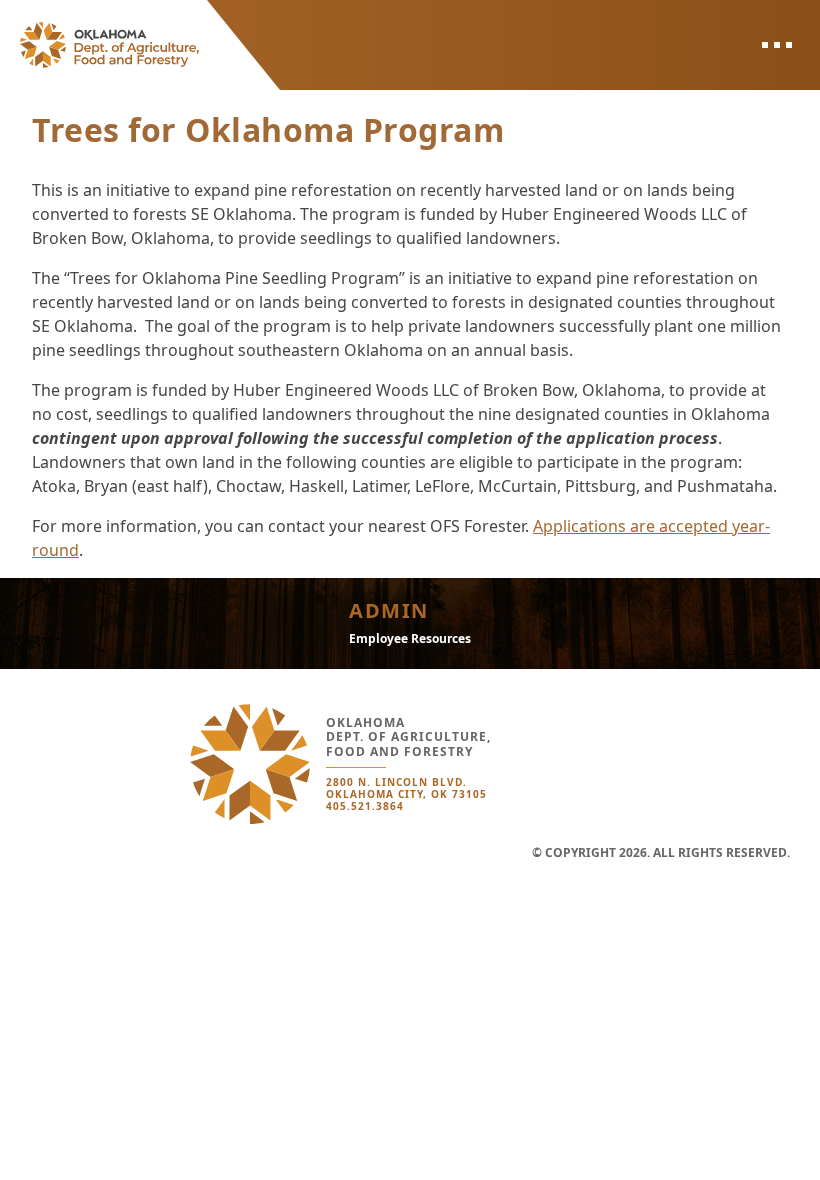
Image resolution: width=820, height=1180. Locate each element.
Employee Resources (410, 638)
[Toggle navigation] (776, 45)
